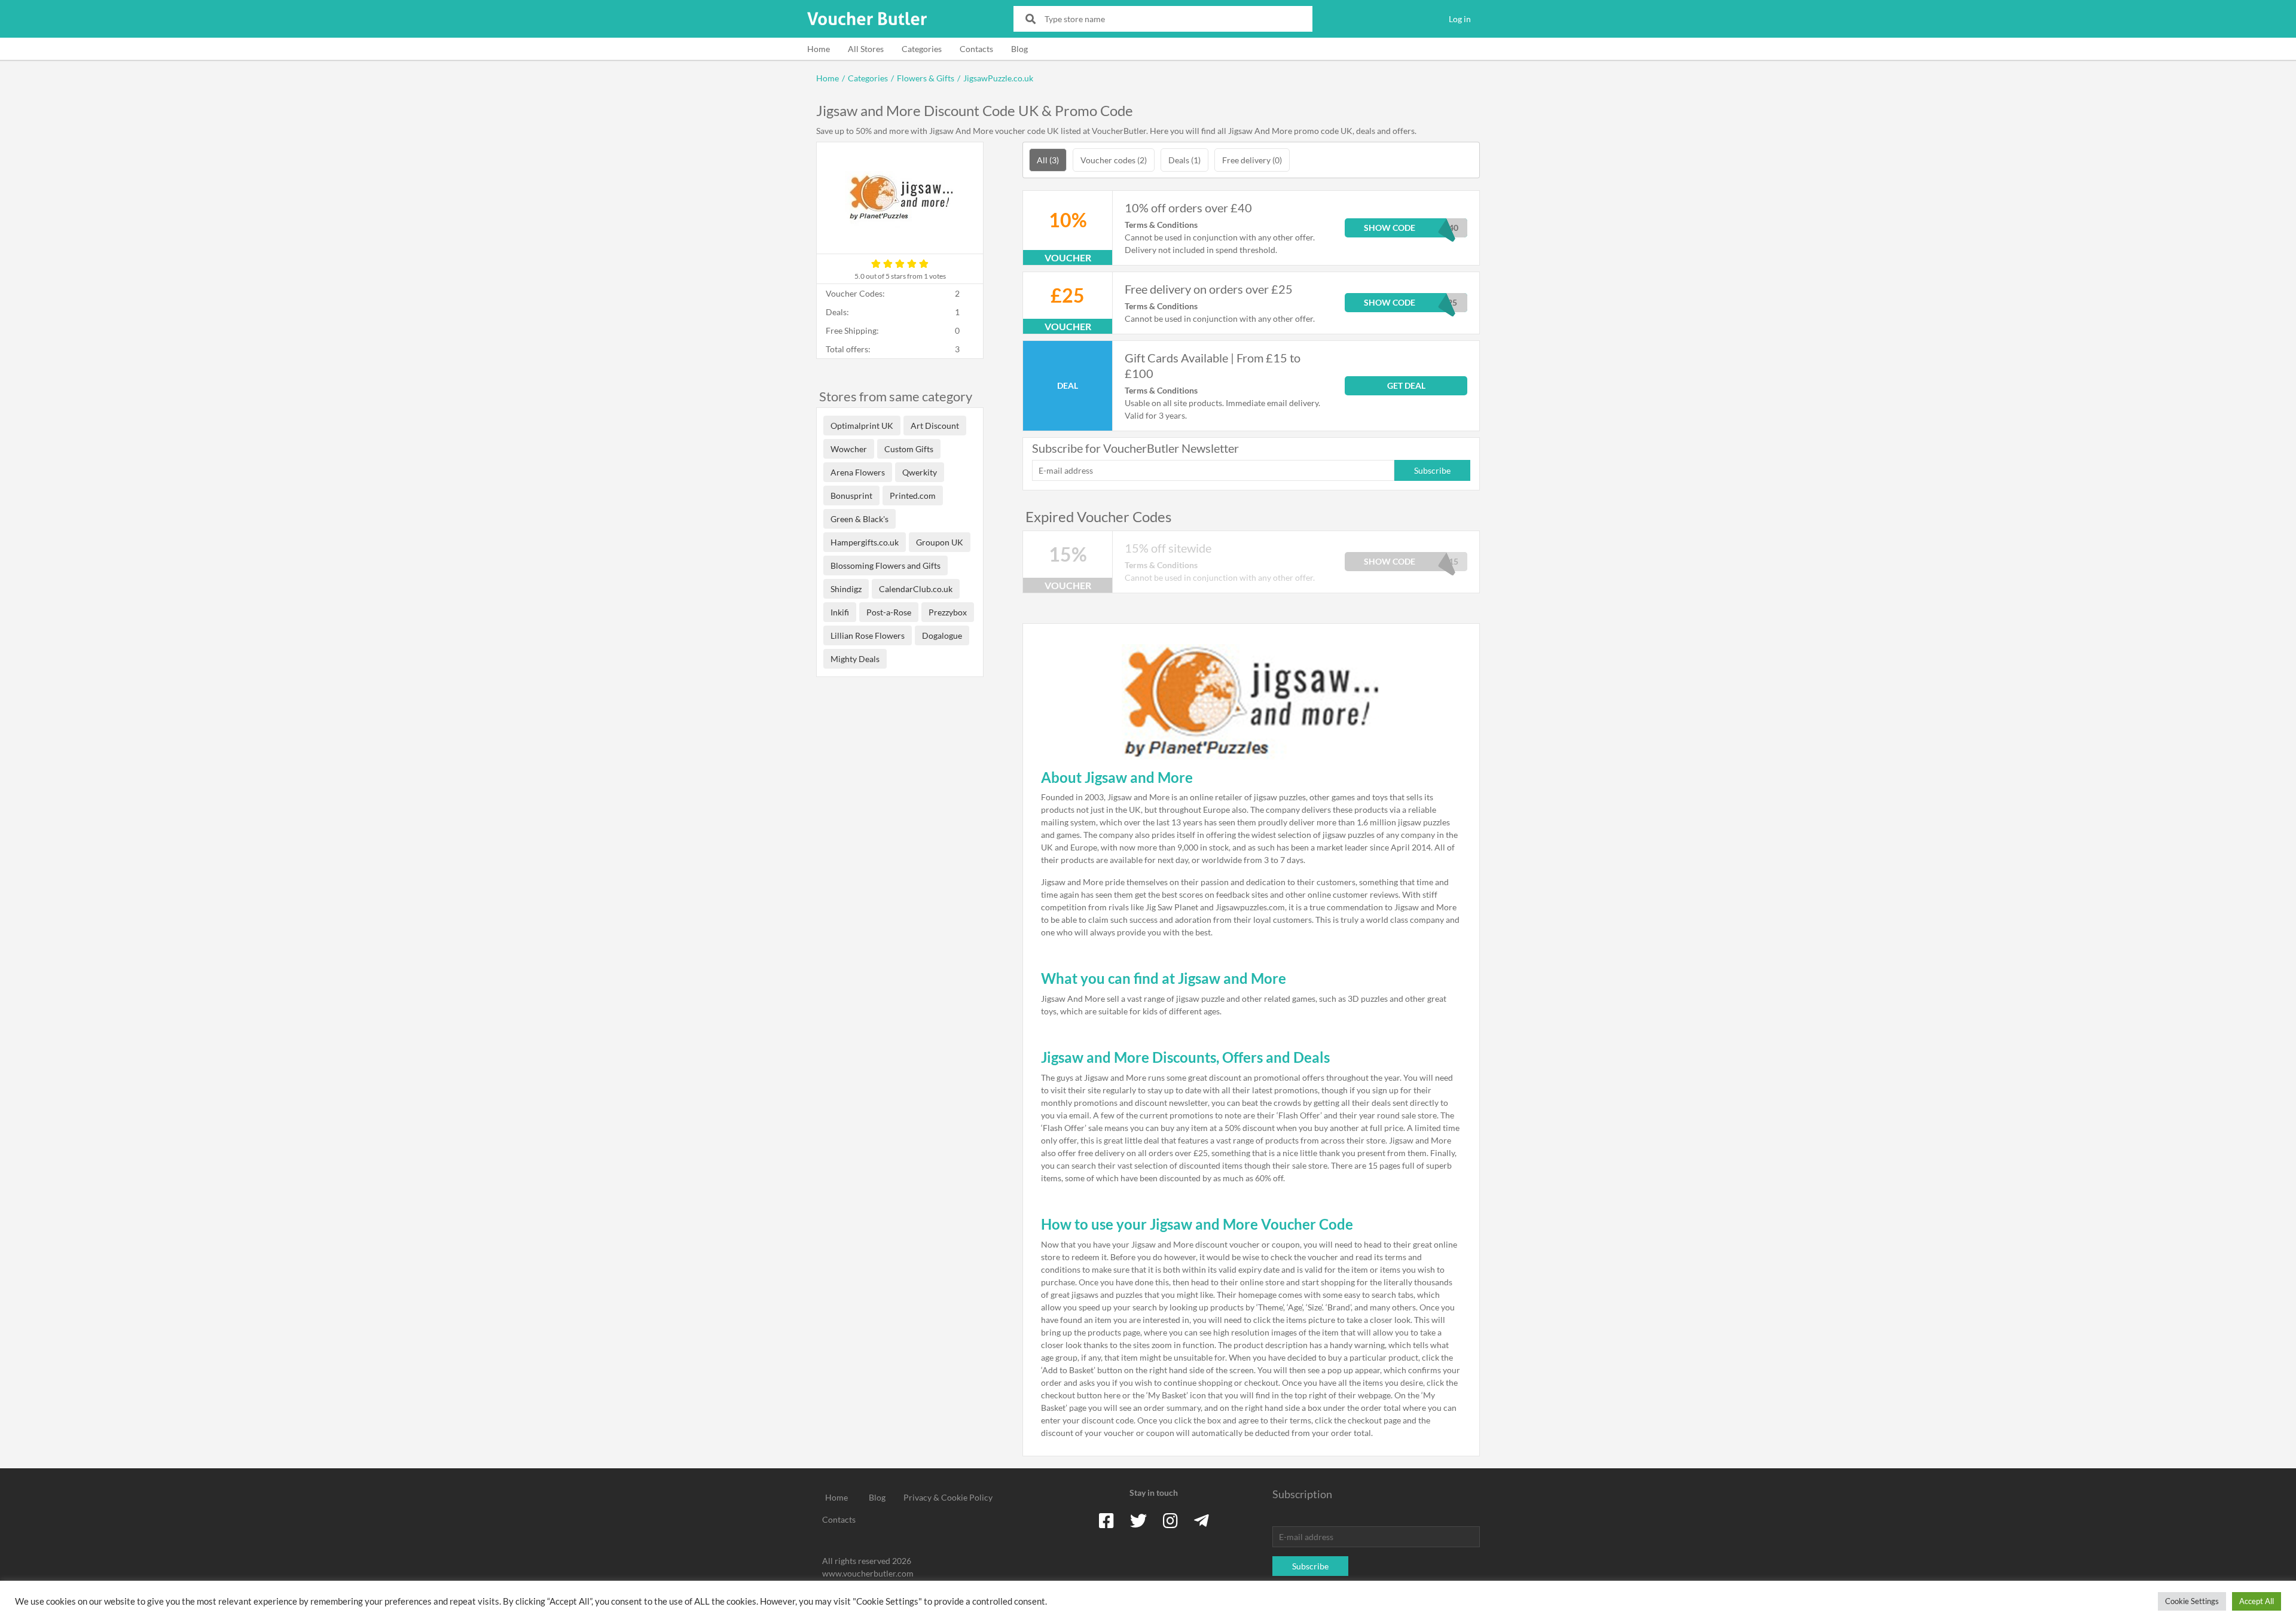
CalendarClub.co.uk (916, 589)
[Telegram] (1202, 1520)
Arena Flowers (858, 472)
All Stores (866, 49)
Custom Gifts (909, 449)
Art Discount (935, 426)
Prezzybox (948, 612)
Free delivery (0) (1252, 160)
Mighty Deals (855, 659)
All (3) (1048, 160)
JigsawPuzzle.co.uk (998, 78)
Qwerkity (920, 472)
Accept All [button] (2257, 1601)
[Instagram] (1170, 1520)
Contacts (976, 49)
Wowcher (849, 449)
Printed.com (913, 496)
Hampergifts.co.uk (865, 542)
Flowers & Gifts (926, 78)
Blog (1019, 49)
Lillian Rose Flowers (868, 635)
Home (819, 49)
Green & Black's (860, 519)
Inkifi (840, 612)
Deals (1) (1184, 160)
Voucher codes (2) (1114, 160)
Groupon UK (940, 542)
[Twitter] (1138, 1520)
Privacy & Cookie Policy (948, 1497)
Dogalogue (942, 635)
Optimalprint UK (862, 426)
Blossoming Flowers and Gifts (886, 565)
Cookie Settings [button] (2192, 1601)
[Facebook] (1106, 1520)
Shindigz (846, 589)
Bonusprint (851, 496)
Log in (1460, 19)
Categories (922, 49)
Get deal (1406, 385)
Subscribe (1432, 470)
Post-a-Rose (889, 612)
